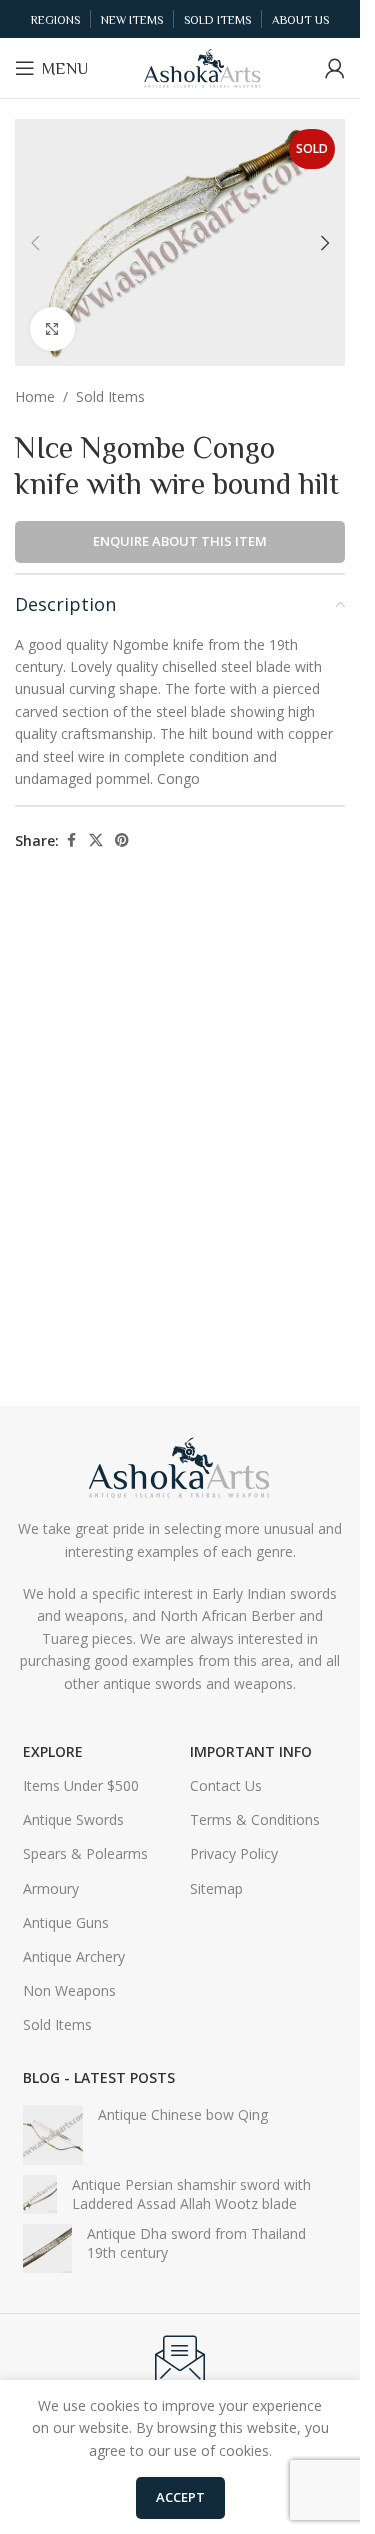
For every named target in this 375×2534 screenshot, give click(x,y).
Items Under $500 (81, 1785)
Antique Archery (74, 1956)
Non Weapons (69, 1990)
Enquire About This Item (180, 541)
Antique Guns (66, 1922)
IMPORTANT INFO (251, 1751)
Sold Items (110, 396)
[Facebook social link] (71, 840)
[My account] (335, 68)
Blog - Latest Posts (99, 2077)
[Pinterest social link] (122, 840)
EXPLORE (53, 1751)
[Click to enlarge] (52, 329)
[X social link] (96, 840)
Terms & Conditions (255, 1819)
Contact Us (226, 1785)
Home (35, 396)
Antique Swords (73, 1819)
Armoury (51, 1888)
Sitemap (216, 1888)
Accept (180, 2497)
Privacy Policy (234, 1853)
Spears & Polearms (85, 1853)
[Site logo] (203, 66)
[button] (35, 243)
